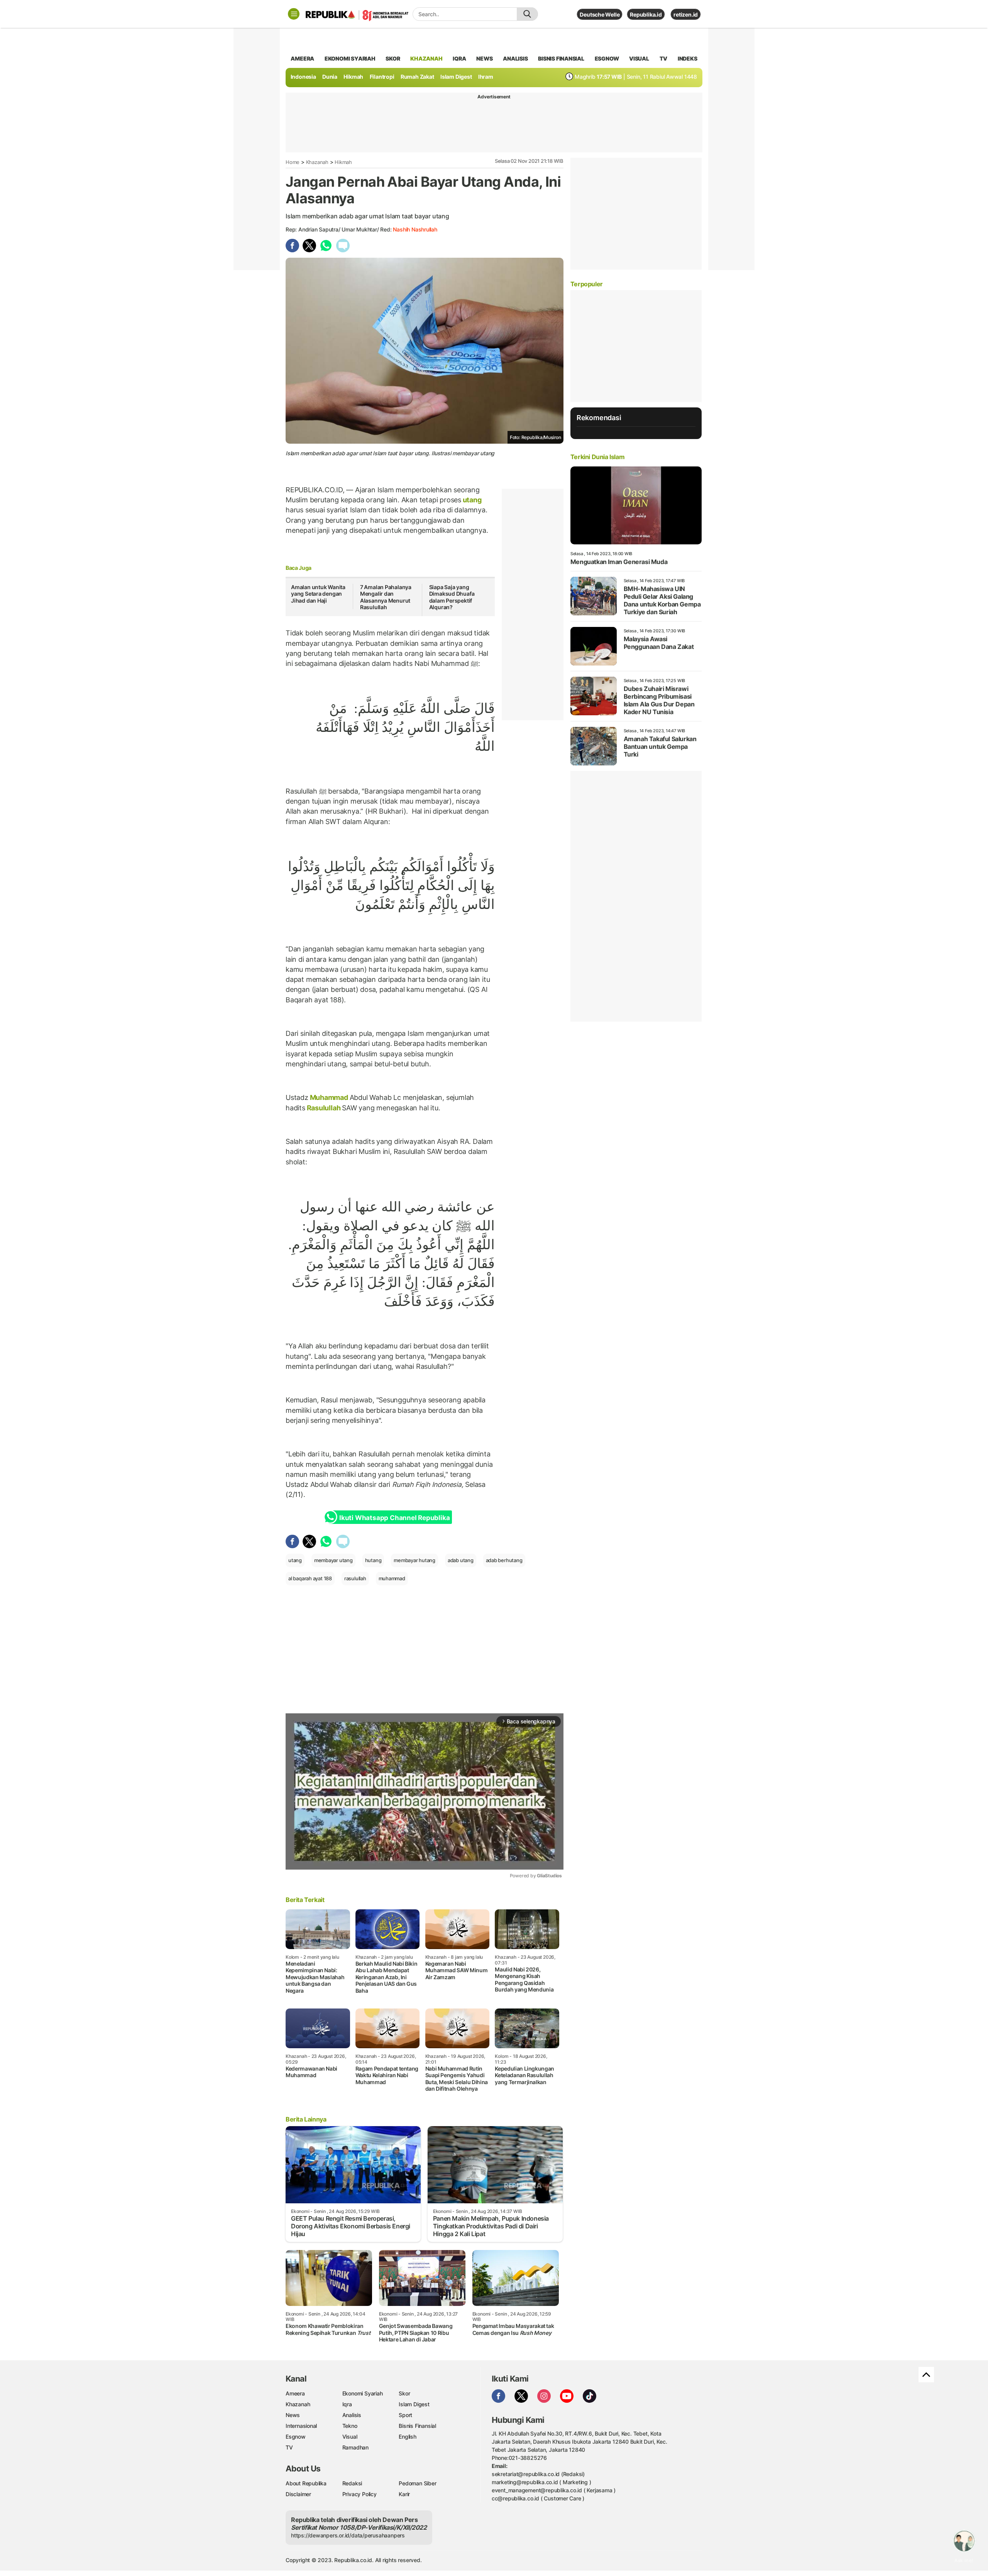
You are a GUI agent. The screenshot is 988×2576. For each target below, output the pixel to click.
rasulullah (355, 1578)
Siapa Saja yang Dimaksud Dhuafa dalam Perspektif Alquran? (452, 597)
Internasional (301, 2426)
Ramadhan (355, 2447)
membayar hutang (414, 1560)
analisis (515, 58)
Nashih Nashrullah (415, 229)
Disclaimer (298, 2494)
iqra (459, 58)
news (484, 58)
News (293, 2415)
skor (393, 58)
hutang (373, 1560)
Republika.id (646, 14)
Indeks (688, 58)
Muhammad (329, 1097)
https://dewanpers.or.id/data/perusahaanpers (348, 2535)
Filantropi (382, 77)
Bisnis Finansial (561, 58)
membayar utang (333, 1560)
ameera (302, 58)
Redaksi (352, 2483)
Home (293, 162)
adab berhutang (504, 1560)
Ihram (486, 77)
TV (664, 58)
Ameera (295, 2393)
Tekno (350, 2426)
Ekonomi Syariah (350, 58)
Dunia (330, 77)
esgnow (607, 58)
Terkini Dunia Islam (597, 457)
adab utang (461, 1560)
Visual (350, 2437)
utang (471, 500)
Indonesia (303, 77)
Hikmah (353, 77)
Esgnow (296, 2437)
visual (639, 58)
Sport (405, 2415)
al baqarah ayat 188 (310, 1578)
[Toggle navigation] (294, 14)
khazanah (426, 58)
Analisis (352, 2415)
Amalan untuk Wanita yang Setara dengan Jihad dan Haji (318, 594)
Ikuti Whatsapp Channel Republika (394, 1518)
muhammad (392, 1578)
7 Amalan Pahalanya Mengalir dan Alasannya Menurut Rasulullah (386, 597)
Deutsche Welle (600, 14)
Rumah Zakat (417, 77)
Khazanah (317, 162)
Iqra (347, 2404)
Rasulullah (324, 1108)
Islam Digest (456, 77)
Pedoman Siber (417, 2483)
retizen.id (686, 14)
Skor (404, 2393)
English (408, 2437)
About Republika (306, 2483)
